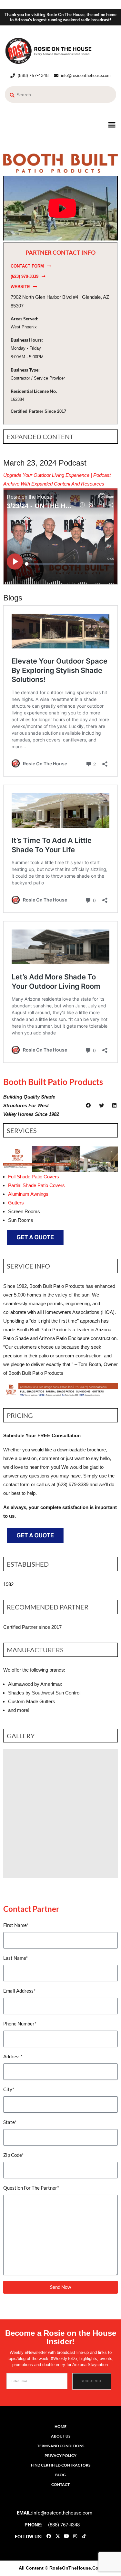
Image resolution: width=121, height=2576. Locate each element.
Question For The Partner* (31, 2188)
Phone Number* (20, 2024)
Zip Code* (13, 2155)
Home (60, 2426)
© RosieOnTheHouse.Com (74, 2568)
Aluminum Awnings (28, 1194)
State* (10, 2122)
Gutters (16, 1203)
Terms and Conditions (61, 2446)
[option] (60, 1813)
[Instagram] (75, 2536)
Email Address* (19, 1991)
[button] (112, 125)
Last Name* (15, 1958)
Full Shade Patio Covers (34, 1177)
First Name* (16, 1925)
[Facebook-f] (49, 2536)
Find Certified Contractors (61, 2465)
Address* (13, 2056)
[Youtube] (66, 2536)
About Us (61, 2436)
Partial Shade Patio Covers (36, 1185)
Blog (60, 2475)
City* (9, 2089)
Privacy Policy (60, 2455)
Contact (60, 2484)
